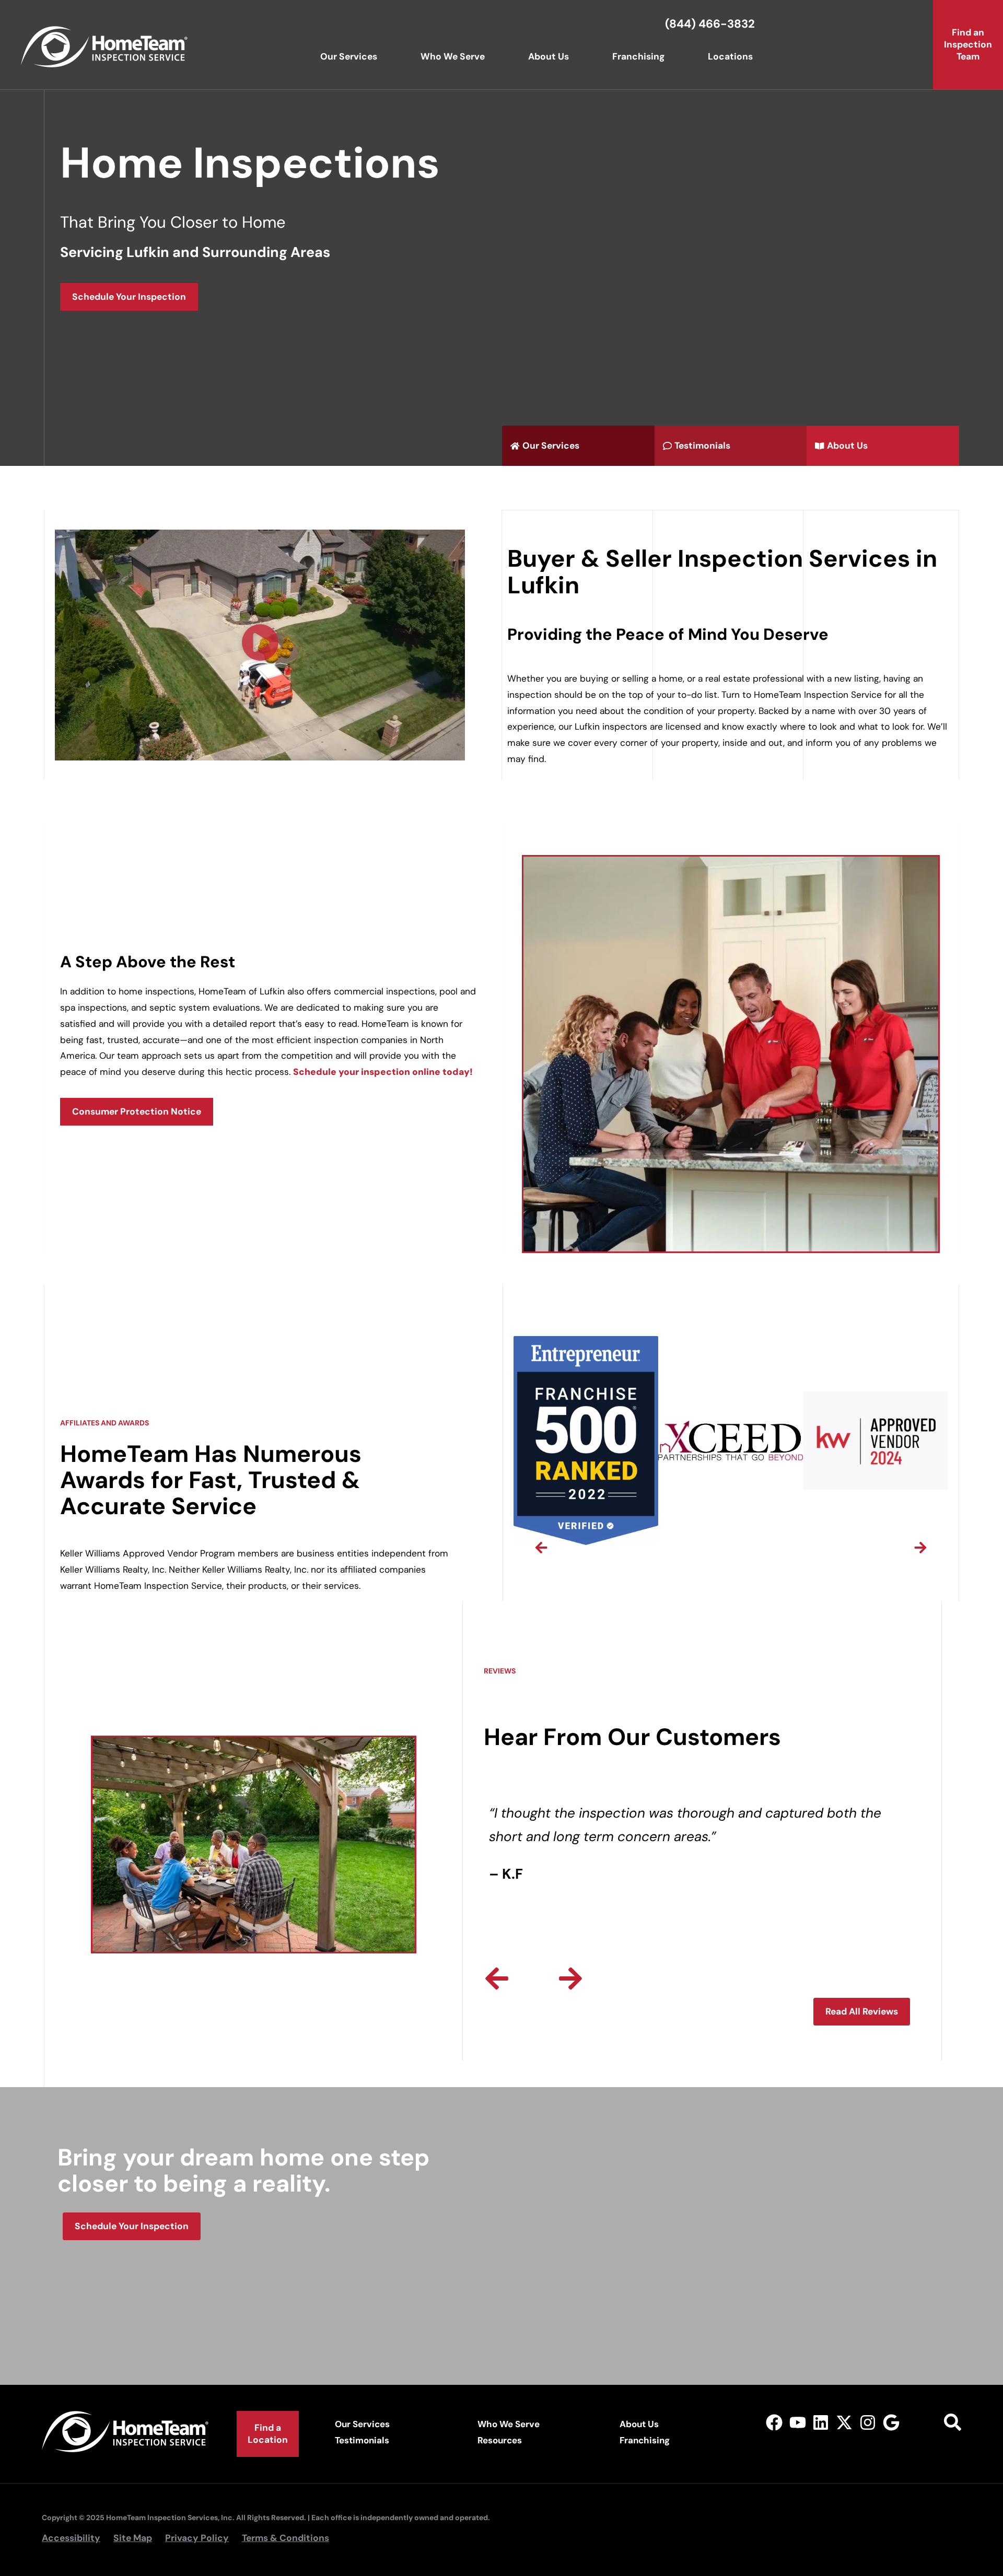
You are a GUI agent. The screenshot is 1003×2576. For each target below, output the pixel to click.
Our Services (349, 56)
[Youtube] (797, 2423)
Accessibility (71, 2538)
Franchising (638, 56)
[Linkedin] (821, 2423)
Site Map (133, 2538)
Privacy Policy (197, 2538)
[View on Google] (891, 2423)
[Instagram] (868, 2423)
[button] (260, 645)
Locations (730, 56)
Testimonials (362, 2440)
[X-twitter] (844, 2423)
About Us (549, 56)
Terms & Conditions (285, 2538)
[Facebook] (774, 2423)
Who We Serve (453, 56)
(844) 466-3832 (710, 24)
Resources (500, 2440)
